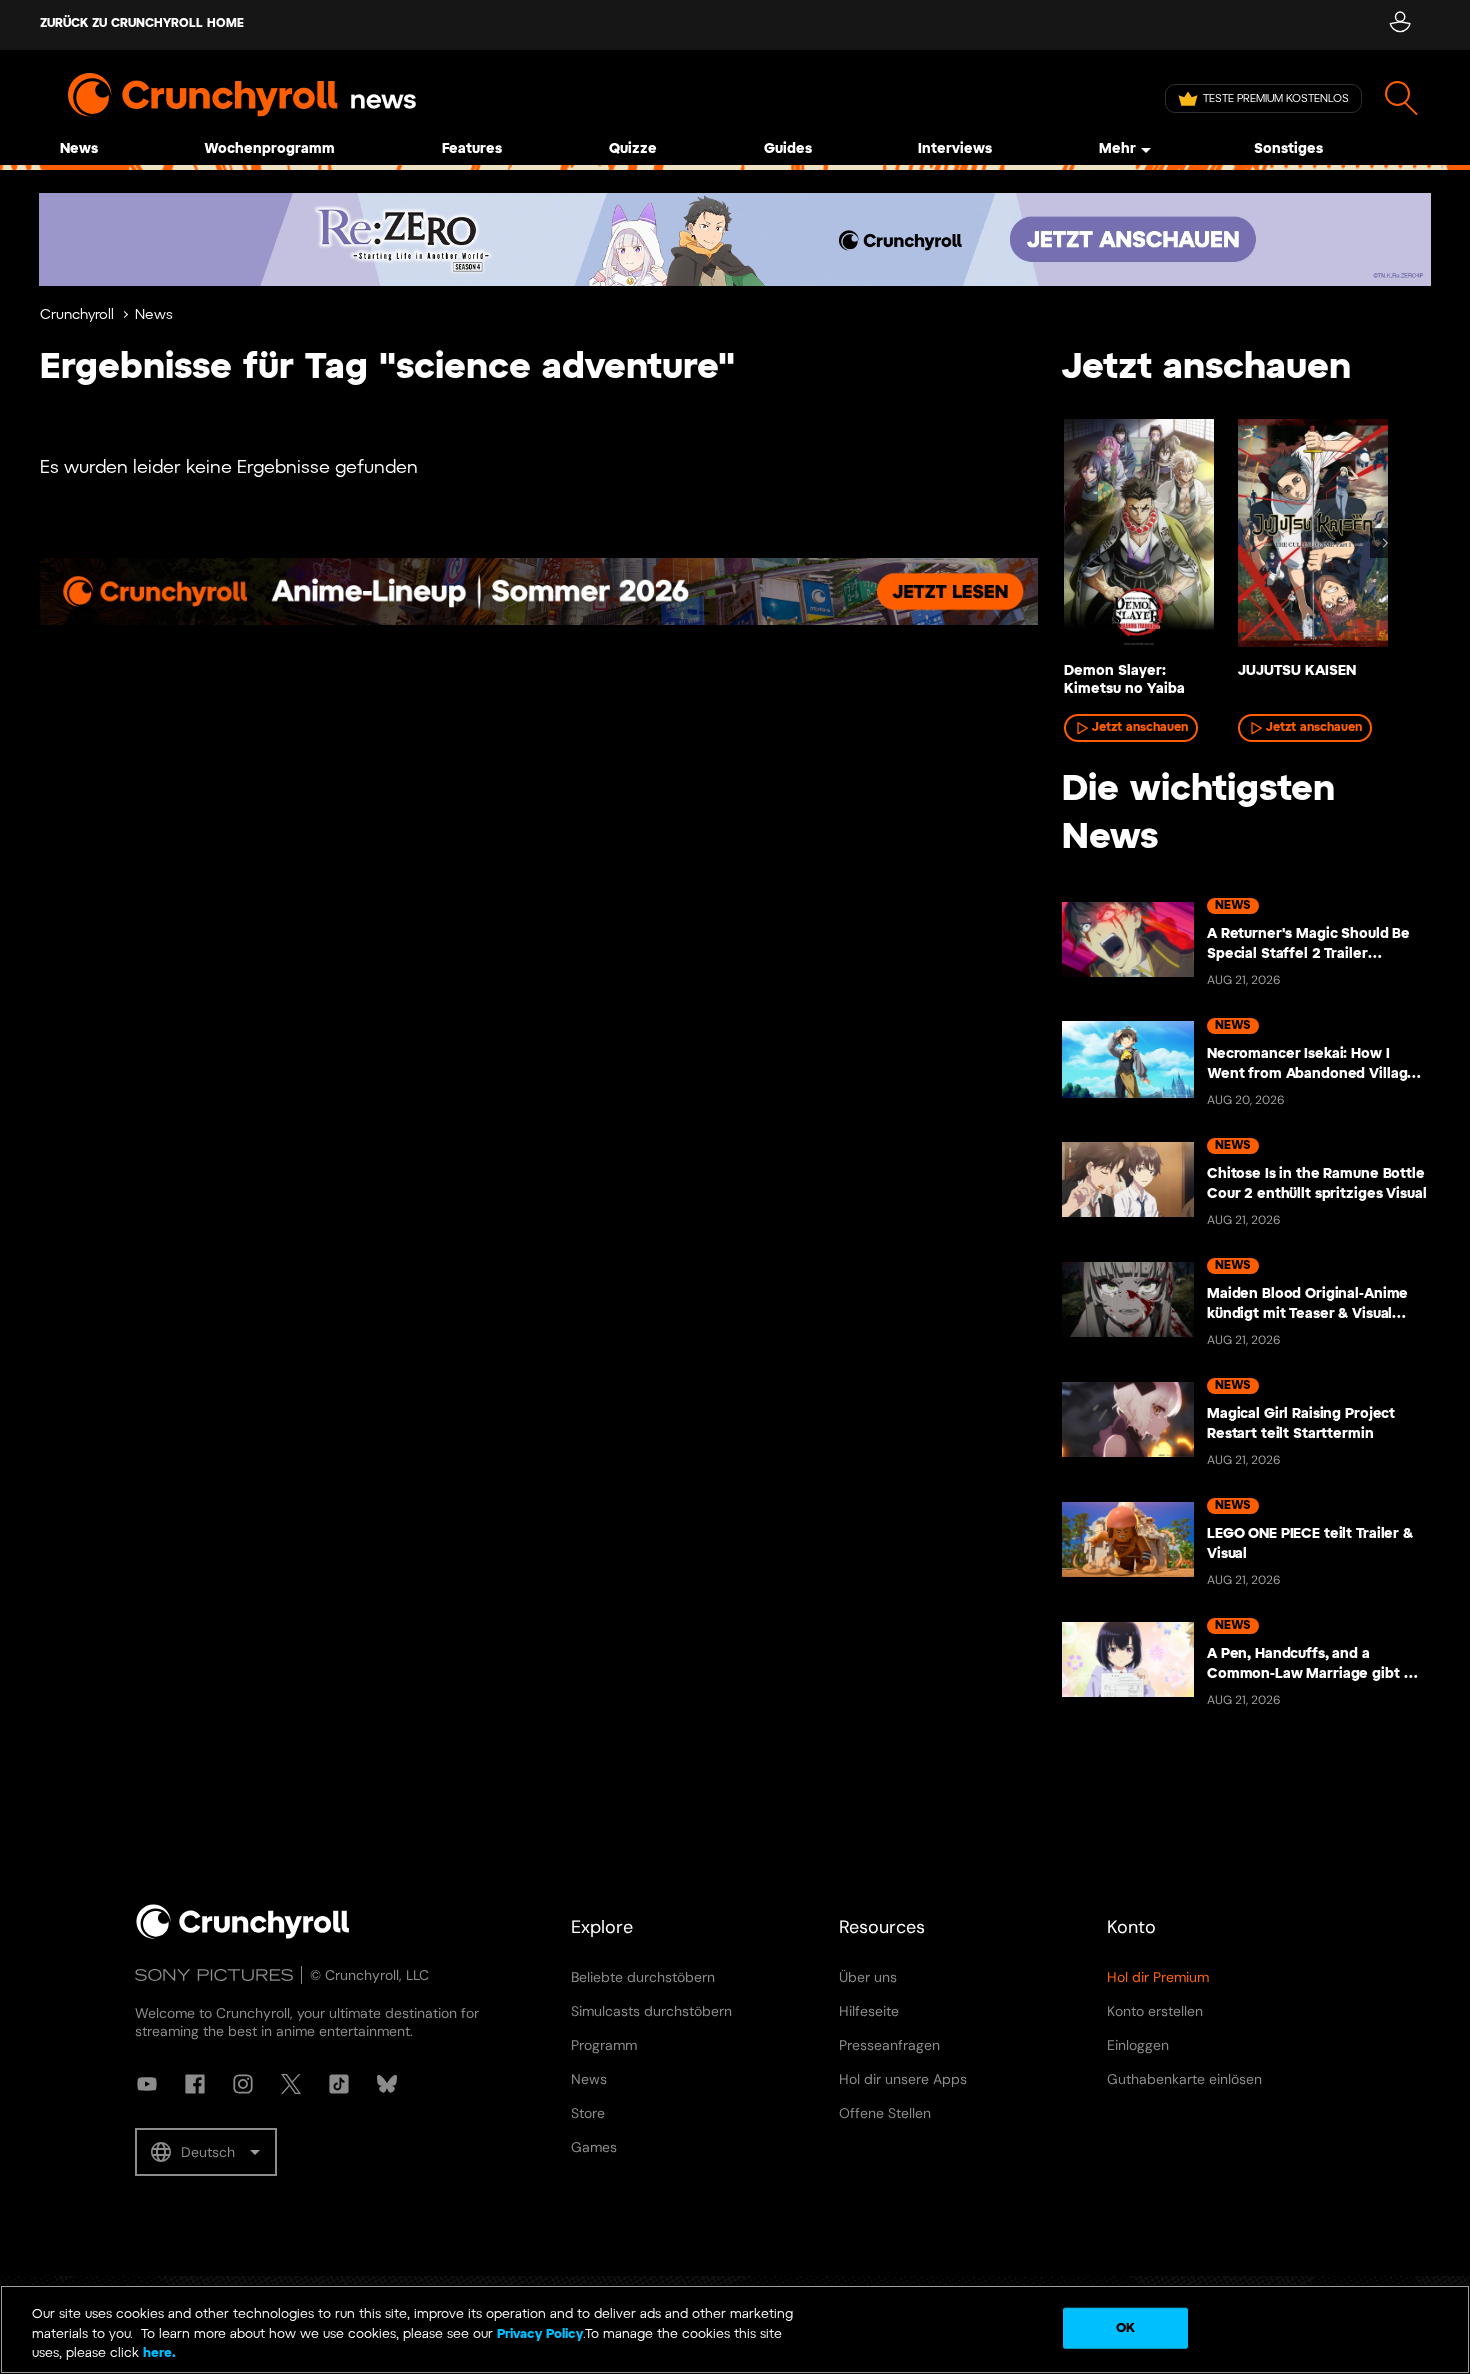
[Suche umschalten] (1401, 98)
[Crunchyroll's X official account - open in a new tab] (291, 2084)
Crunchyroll (77, 315)
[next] (1385, 543)
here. (157, 2353)
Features (472, 149)
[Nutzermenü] (1399, 25)
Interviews (955, 149)
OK (1125, 2327)
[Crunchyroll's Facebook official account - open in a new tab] (195, 2084)
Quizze (633, 149)
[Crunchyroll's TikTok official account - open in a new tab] (339, 2084)
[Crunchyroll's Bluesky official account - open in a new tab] (387, 2084)
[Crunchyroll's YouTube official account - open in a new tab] (147, 2084)
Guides (788, 149)
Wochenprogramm (269, 149)
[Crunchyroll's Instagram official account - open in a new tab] (243, 2084)
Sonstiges (1288, 149)
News (79, 149)
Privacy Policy (540, 2334)
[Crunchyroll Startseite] (243, 1935)
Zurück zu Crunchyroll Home (142, 23)
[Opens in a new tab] (735, 239)
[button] (206, 2152)
